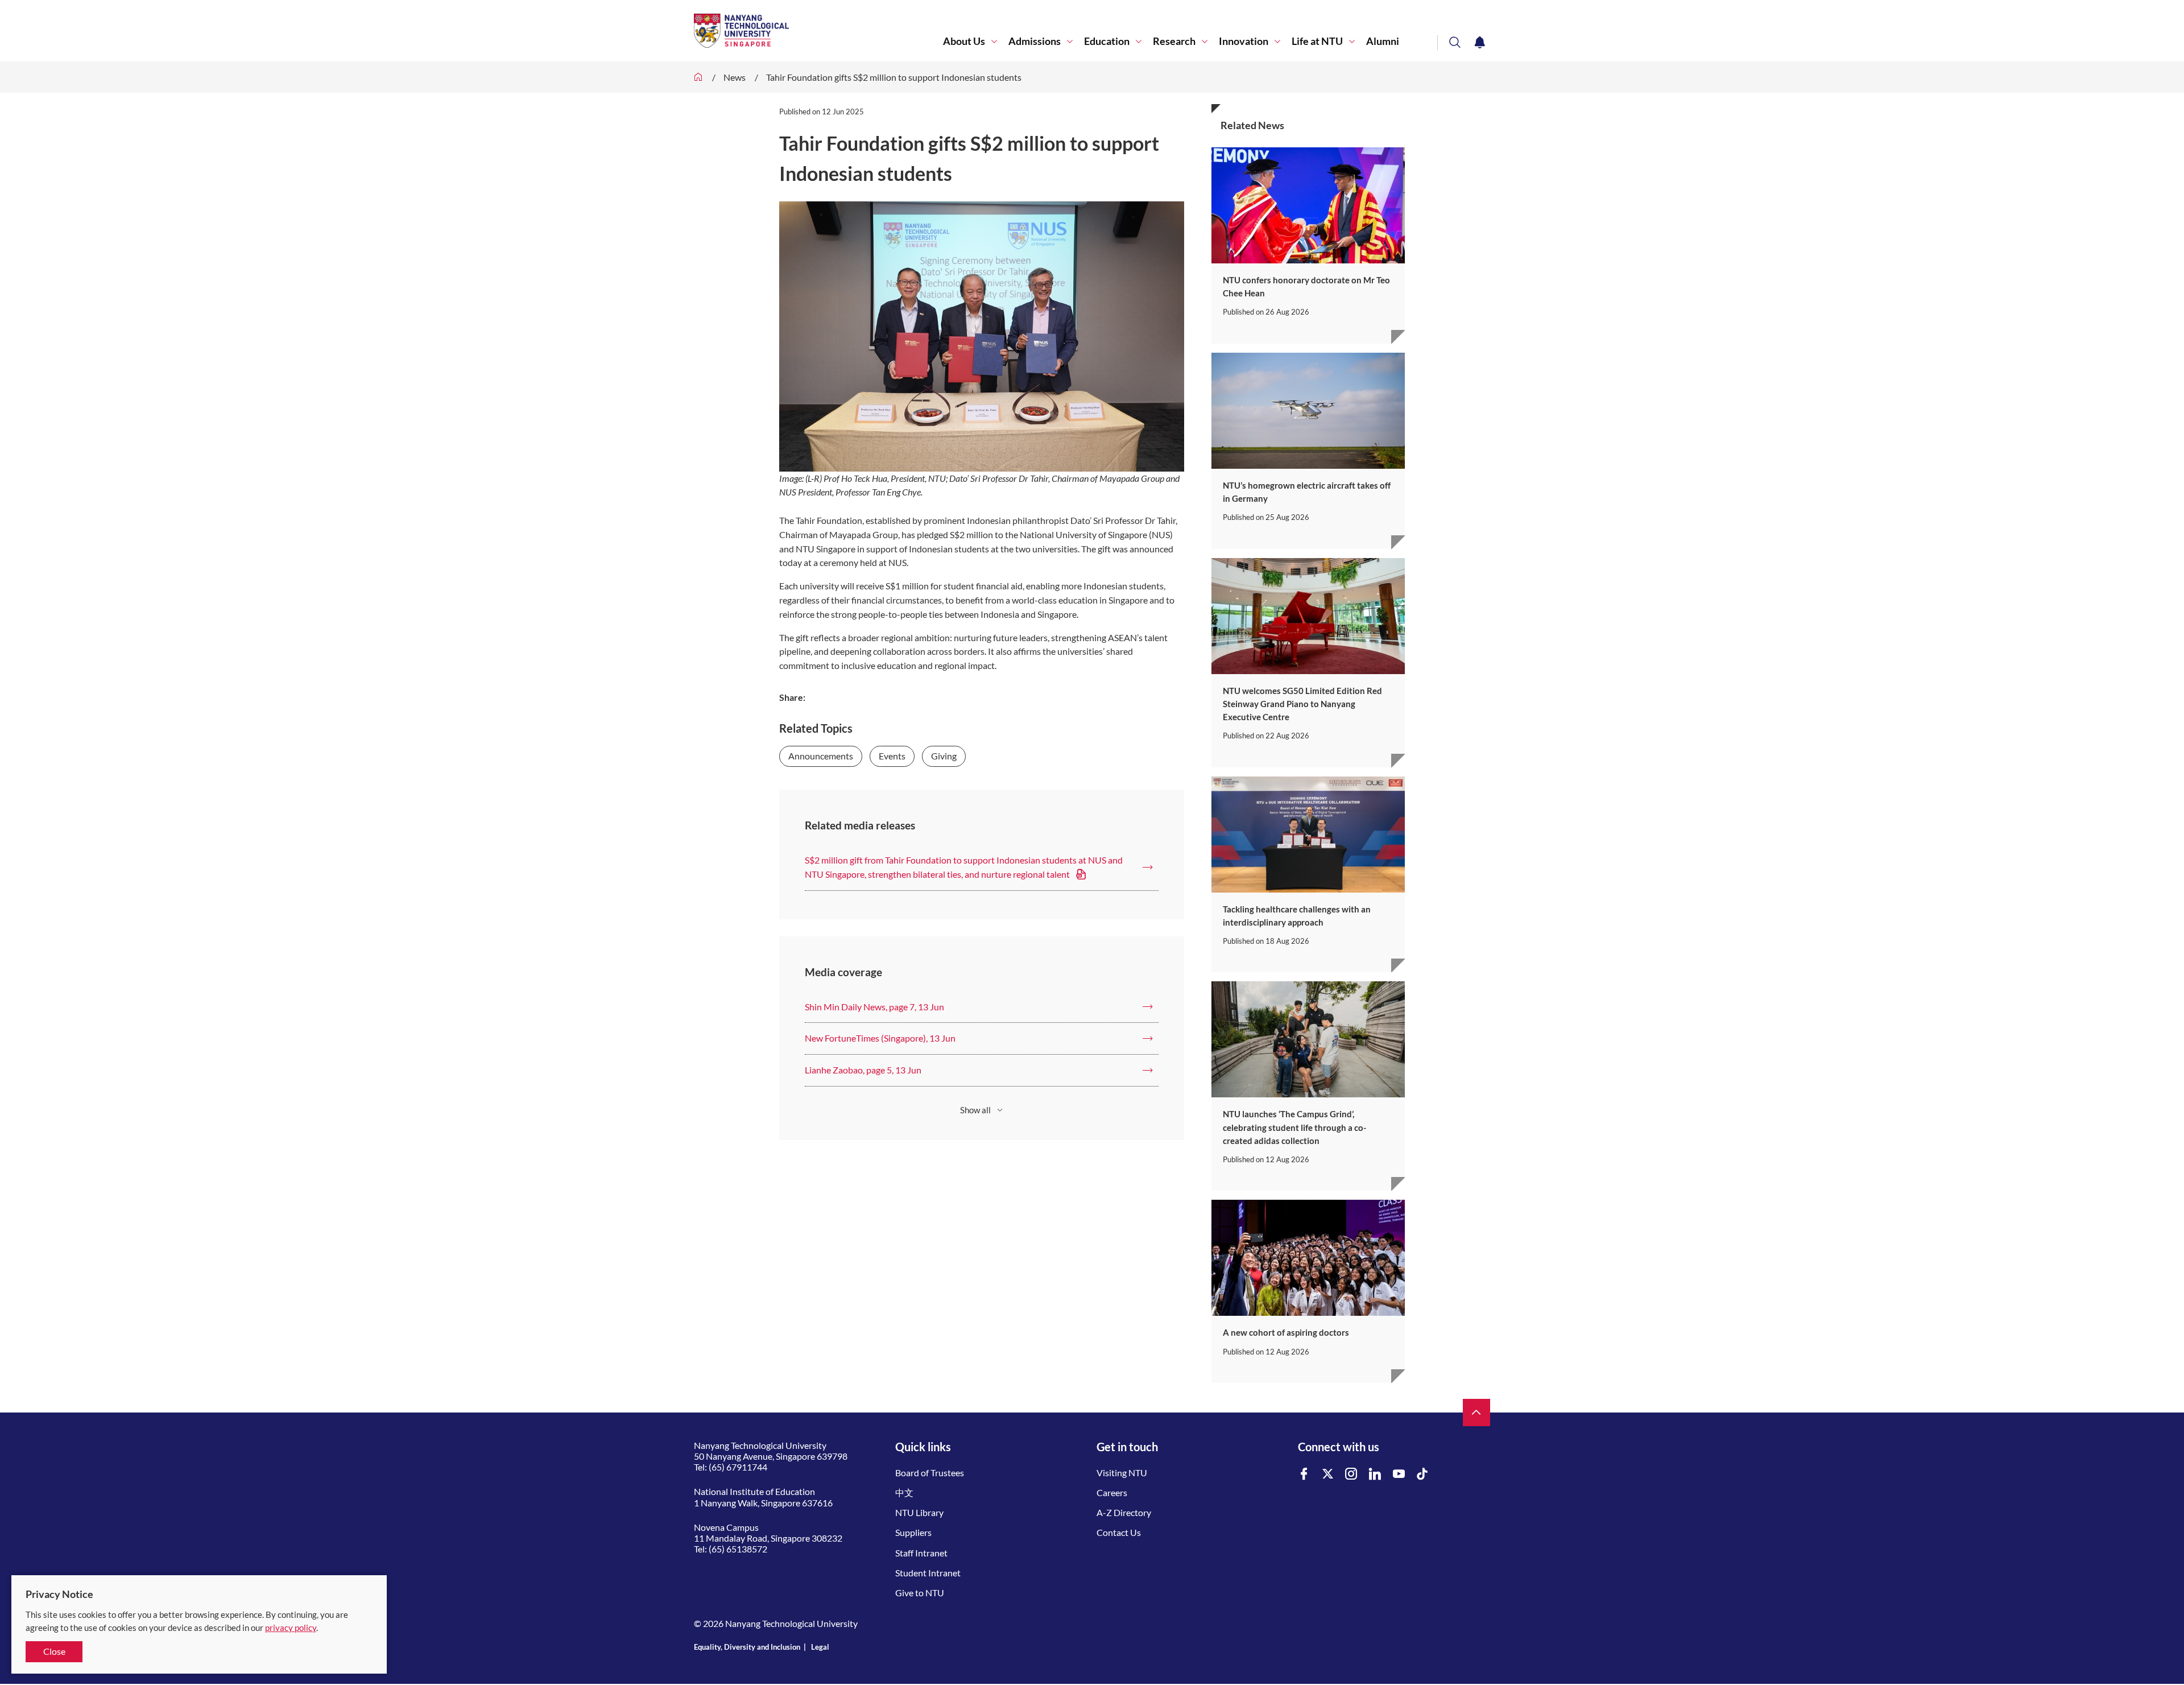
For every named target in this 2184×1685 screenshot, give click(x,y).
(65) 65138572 (738, 1549)
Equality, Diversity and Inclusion (747, 1647)
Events (892, 756)
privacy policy (291, 1628)
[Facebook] (1304, 1474)
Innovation (1244, 41)
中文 (904, 1492)
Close (54, 1651)
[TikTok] (1422, 1474)
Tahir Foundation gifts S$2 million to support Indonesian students (894, 77)
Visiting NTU (1122, 1473)
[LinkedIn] (1375, 1474)
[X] (1328, 1474)
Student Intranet (928, 1573)
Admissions (1035, 41)
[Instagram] (1351, 1474)
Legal (820, 1647)
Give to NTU (920, 1593)
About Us (964, 41)
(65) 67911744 (738, 1467)
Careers (1112, 1492)
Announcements (821, 756)
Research (1174, 41)
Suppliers (913, 1532)
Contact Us (1119, 1532)
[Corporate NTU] (698, 77)
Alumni (1383, 41)
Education (1107, 41)
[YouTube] (1399, 1474)
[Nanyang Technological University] (818, 31)
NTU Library (919, 1512)
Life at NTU (1317, 41)
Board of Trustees (930, 1473)
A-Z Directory (1124, 1512)
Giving (944, 756)
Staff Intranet (921, 1553)
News (735, 77)
